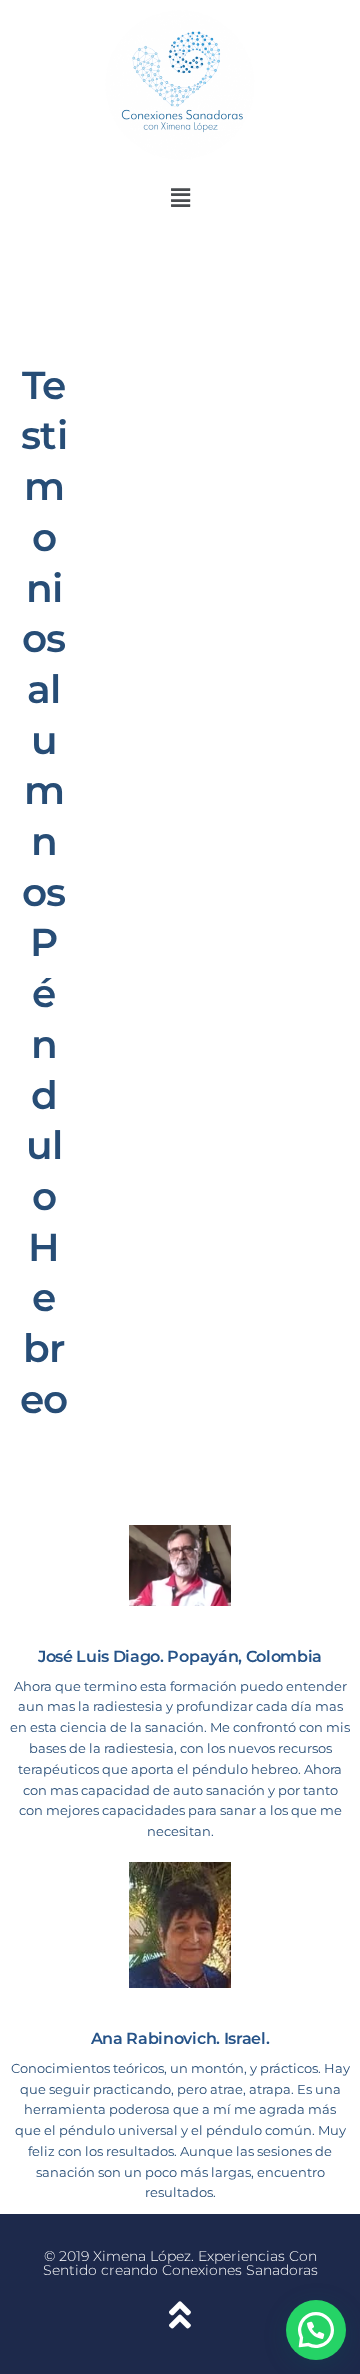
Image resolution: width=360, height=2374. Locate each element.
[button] (180, 199)
